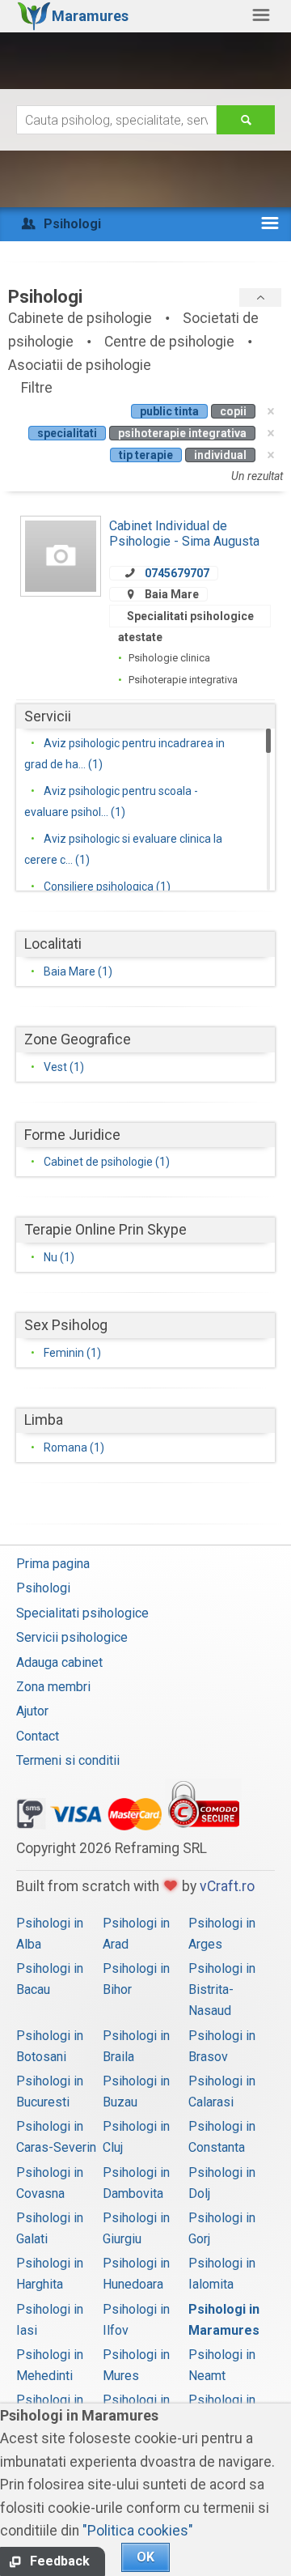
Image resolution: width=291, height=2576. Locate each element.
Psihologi (43, 1588)
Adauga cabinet (59, 1662)
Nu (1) (59, 1257)
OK (145, 2557)
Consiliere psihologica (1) (107, 886)
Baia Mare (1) (78, 971)
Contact (38, 1736)
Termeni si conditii (68, 1760)
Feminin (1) (72, 1353)
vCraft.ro (227, 1886)
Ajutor (32, 1711)
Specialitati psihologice (82, 1613)
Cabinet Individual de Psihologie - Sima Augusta (184, 533)
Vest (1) (64, 1067)
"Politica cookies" (138, 2531)
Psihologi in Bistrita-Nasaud (222, 1989)
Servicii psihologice (72, 1637)
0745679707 (177, 573)
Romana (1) (74, 1447)
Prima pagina (53, 1564)
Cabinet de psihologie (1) (107, 1162)
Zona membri (53, 1687)
